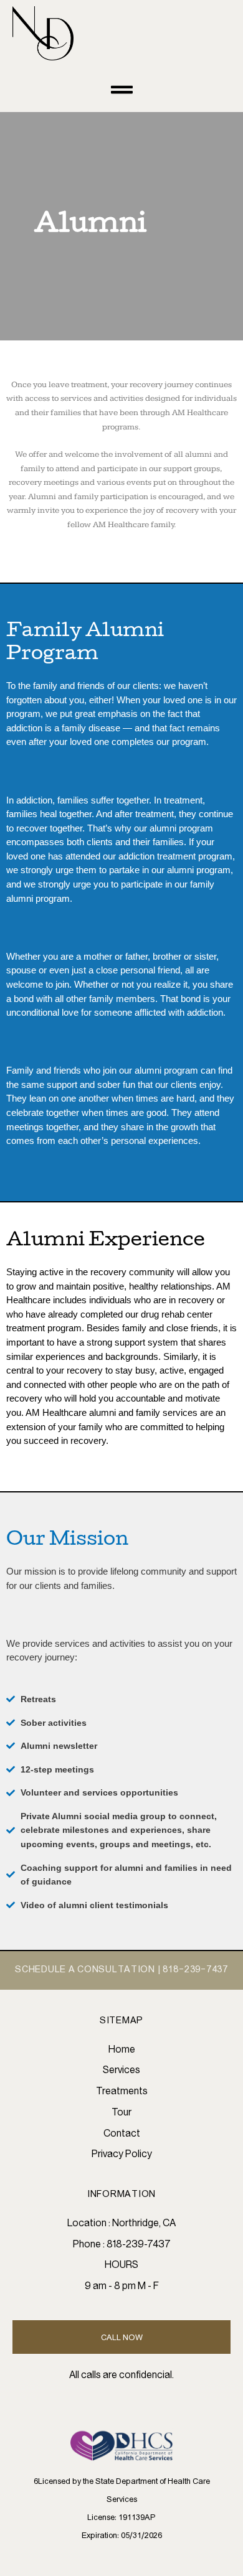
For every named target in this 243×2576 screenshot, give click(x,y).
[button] (122, 89)
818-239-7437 (195, 1970)
